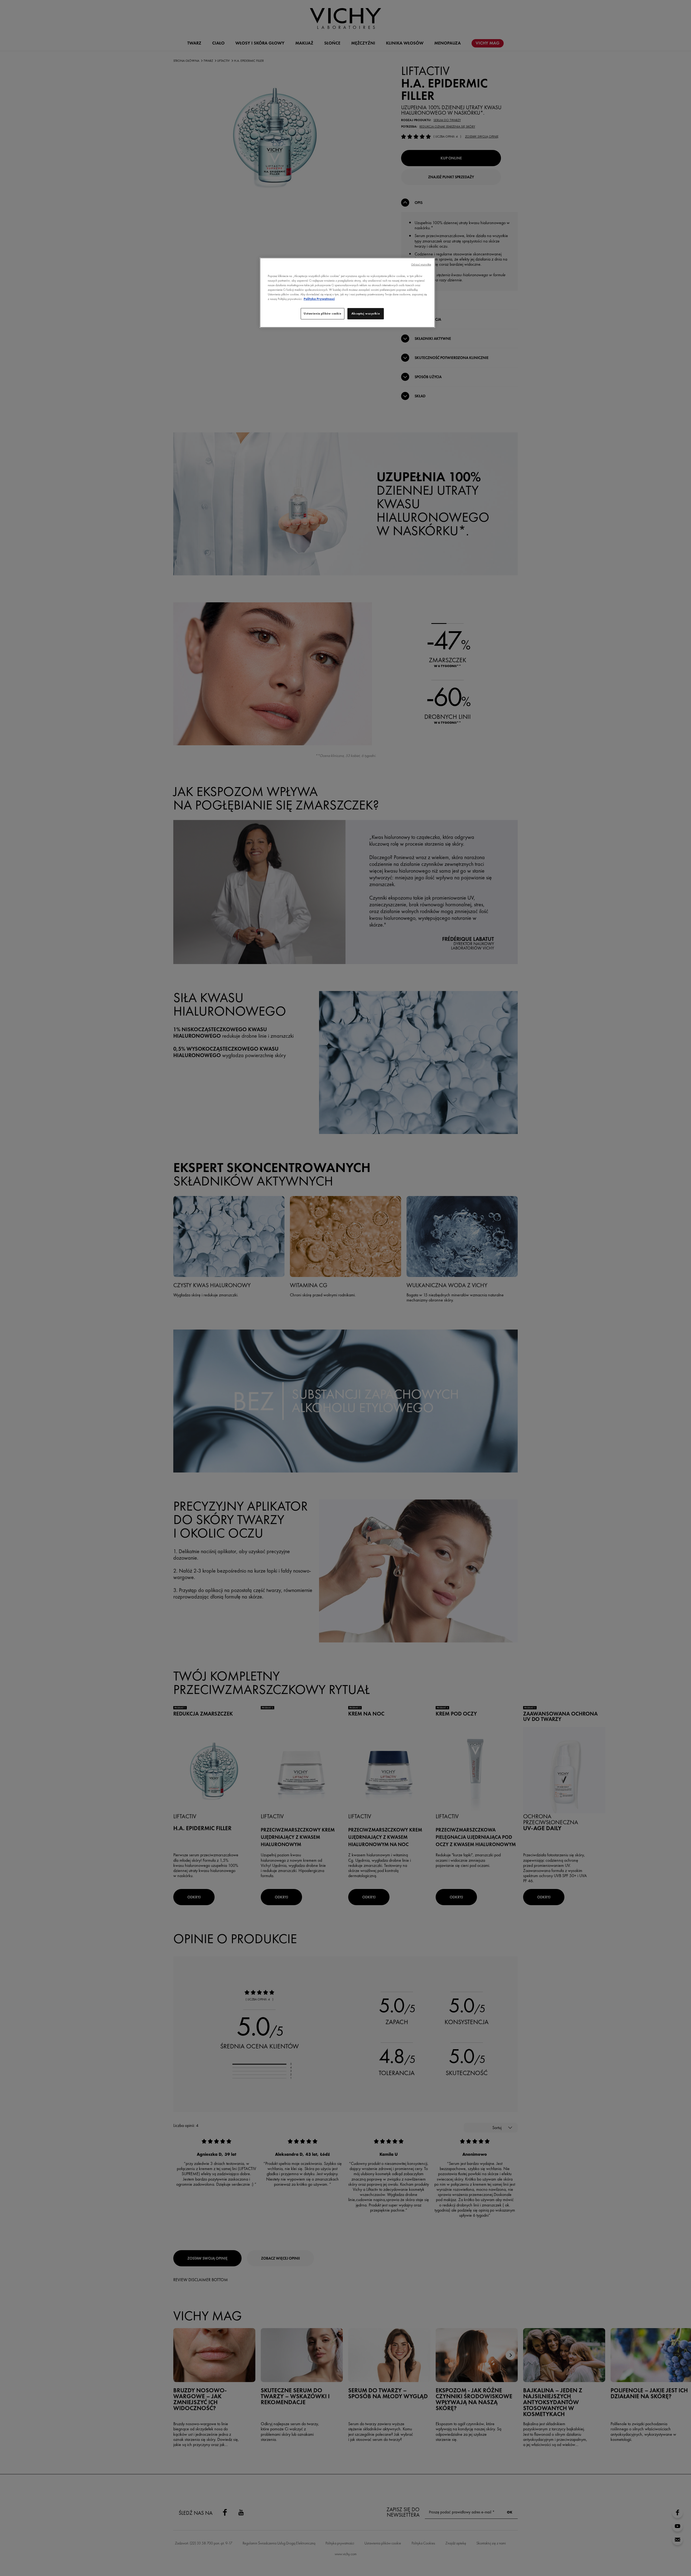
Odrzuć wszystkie (421, 264)
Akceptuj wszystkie (366, 313)
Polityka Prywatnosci (319, 299)
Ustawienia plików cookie (323, 313)
